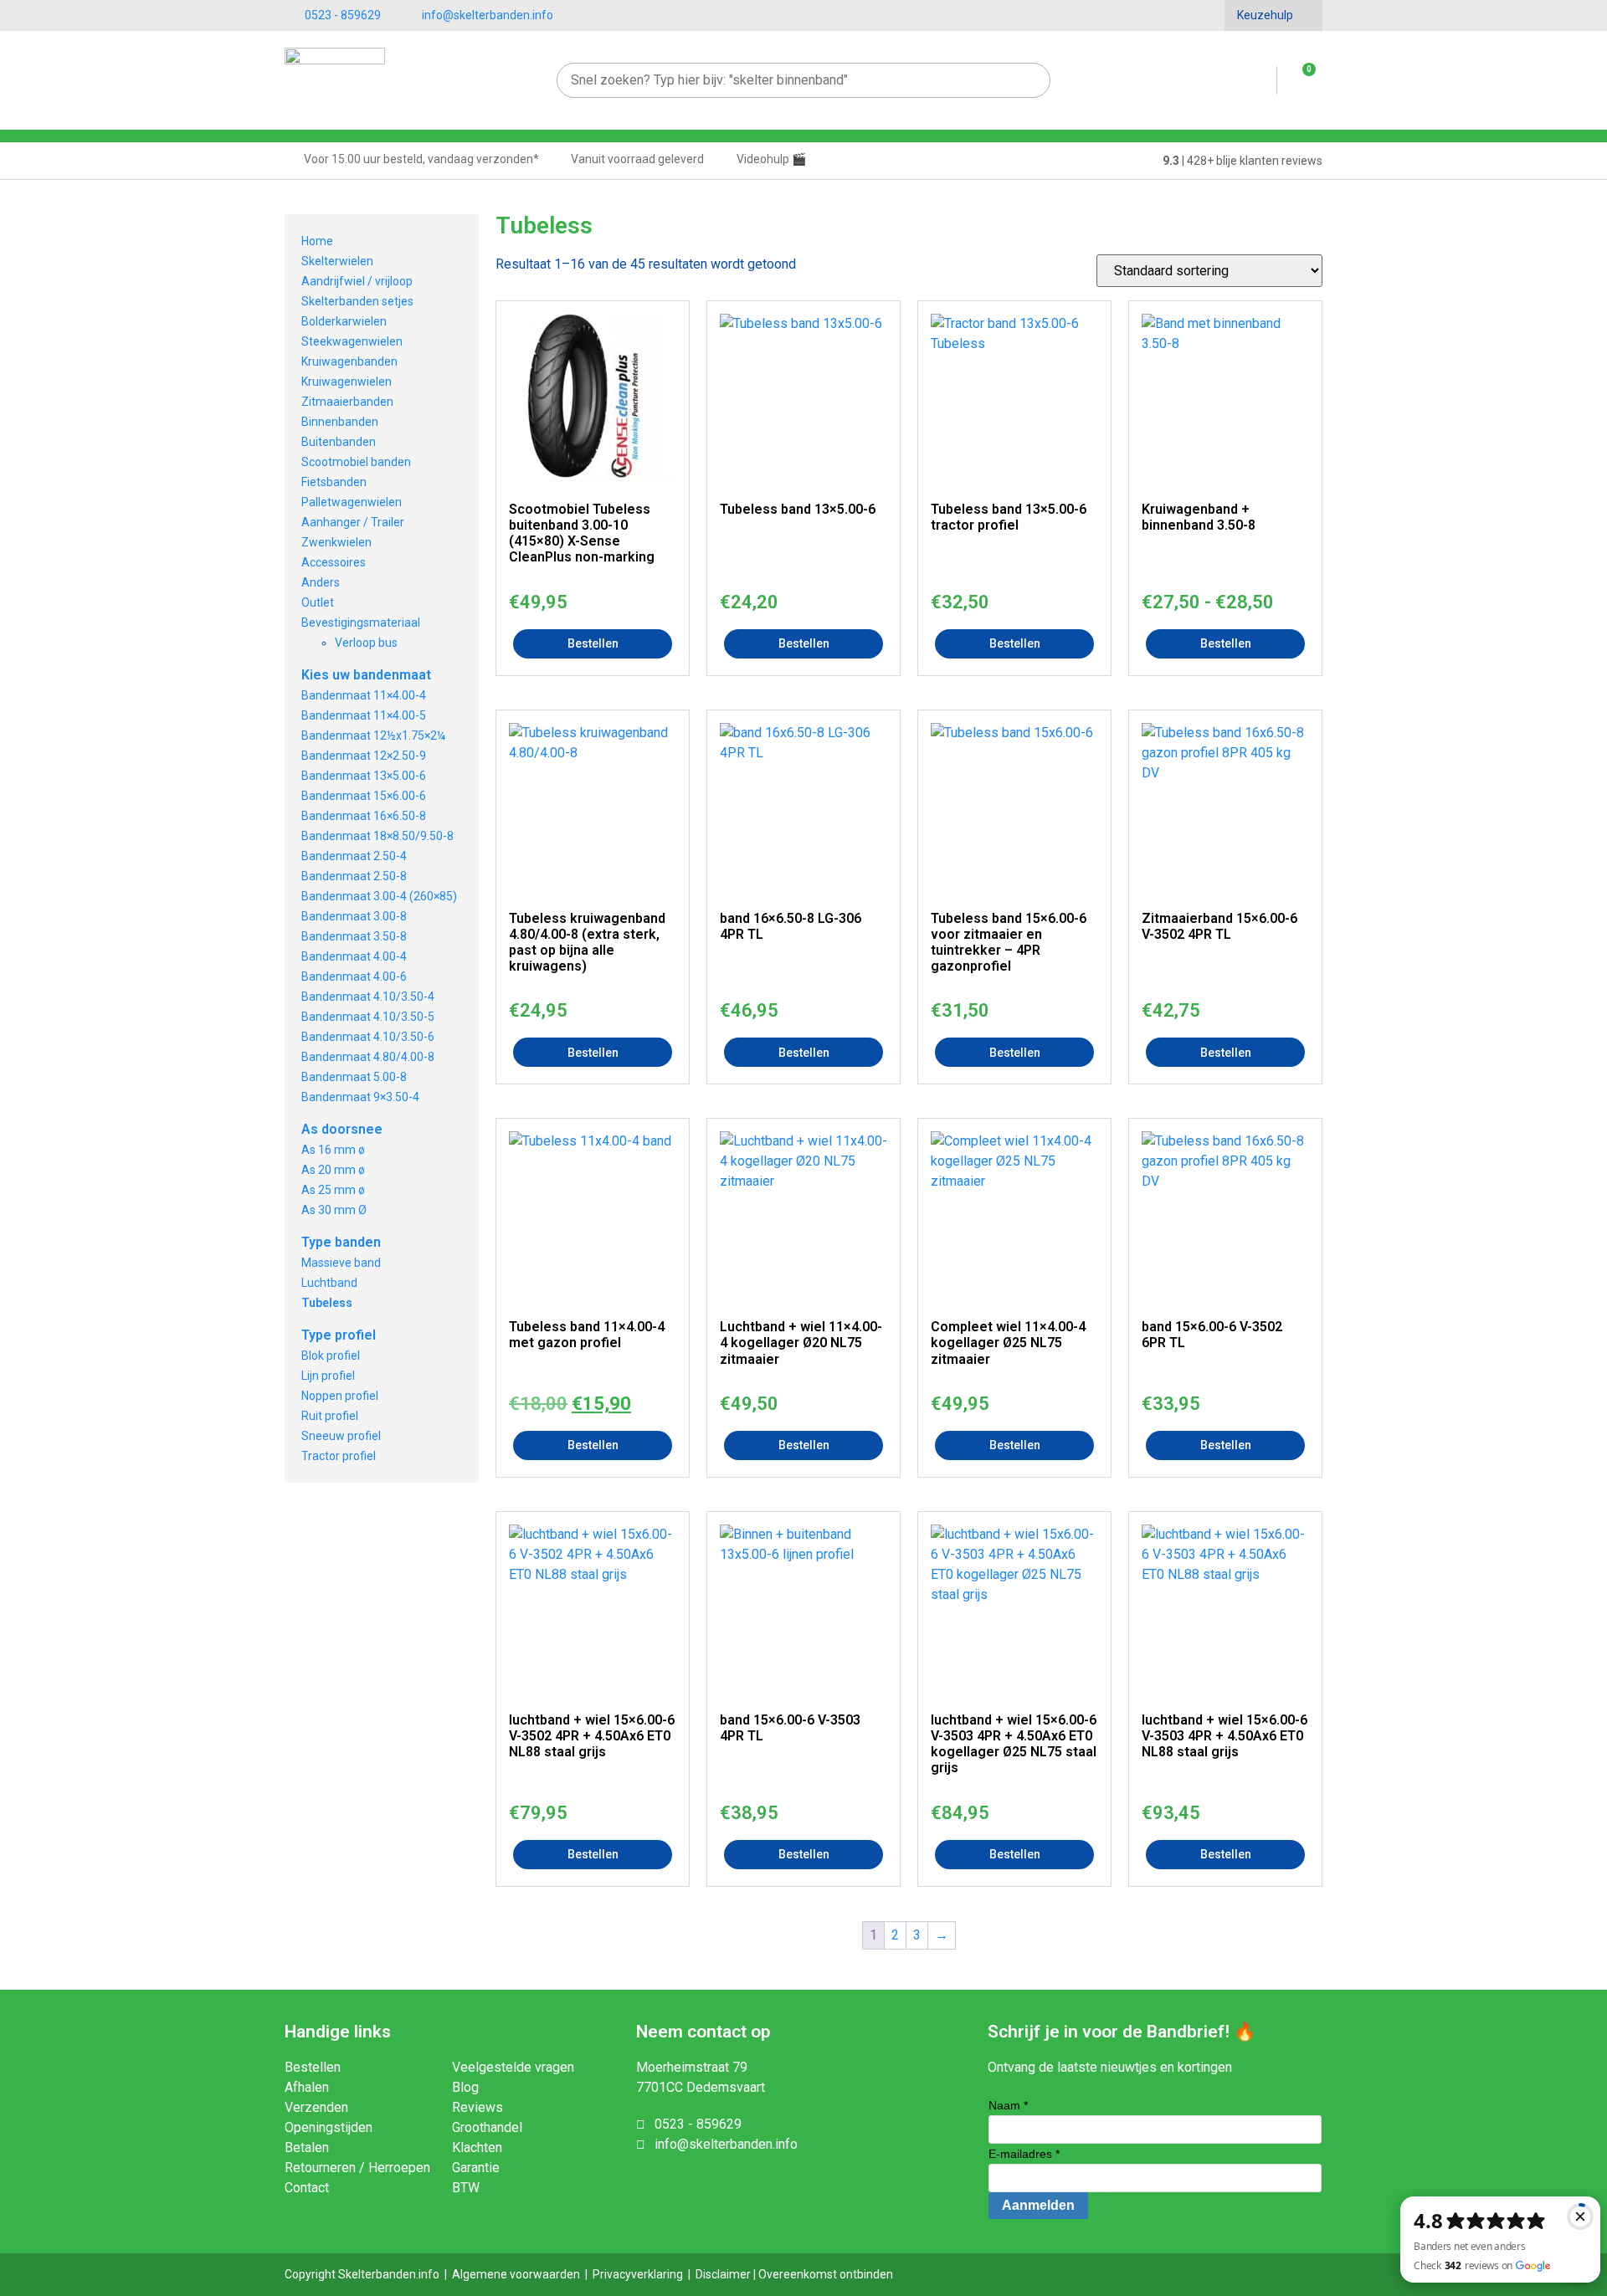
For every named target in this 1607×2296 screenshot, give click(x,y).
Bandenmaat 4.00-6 (354, 976)
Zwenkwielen (336, 542)
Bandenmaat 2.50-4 (354, 856)
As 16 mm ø (333, 1150)
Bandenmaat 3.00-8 (354, 916)
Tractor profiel (339, 1456)
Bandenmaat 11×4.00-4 (364, 695)
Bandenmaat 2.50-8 (354, 876)
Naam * (1008, 2105)
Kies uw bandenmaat (366, 675)
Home (317, 241)
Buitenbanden (339, 442)
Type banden (341, 1242)
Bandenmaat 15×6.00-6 (364, 796)
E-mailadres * (1024, 2154)
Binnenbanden (340, 422)
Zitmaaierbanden (347, 402)
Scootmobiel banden (356, 462)
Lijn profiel (328, 1376)
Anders (321, 582)
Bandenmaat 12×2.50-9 (364, 756)
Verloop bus (366, 643)
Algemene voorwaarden (516, 2274)
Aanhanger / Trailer (353, 522)
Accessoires (334, 562)
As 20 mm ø (333, 1170)
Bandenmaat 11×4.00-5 (364, 715)
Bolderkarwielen (344, 321)
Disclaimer (723, 2274)
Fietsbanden (334, 482)
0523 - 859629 (343, 15)
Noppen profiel (340, 1396)
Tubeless (327, 1303)
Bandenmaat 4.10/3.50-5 (368, 1017)
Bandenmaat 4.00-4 (354, 956)
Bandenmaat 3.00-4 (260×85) (379, 896)
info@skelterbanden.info (488, 15)
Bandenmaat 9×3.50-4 (360, 1097)
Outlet (318, 602)
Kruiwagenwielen (347, 382)
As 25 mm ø (333, 1190)
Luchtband (329, 1283)
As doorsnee (342, 1129)
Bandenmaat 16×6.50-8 (364, 816)
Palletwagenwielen (352, 502)
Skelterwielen (337, 261)
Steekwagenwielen (352, 341)
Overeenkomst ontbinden (826, 2274)
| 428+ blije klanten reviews (1242, 161)
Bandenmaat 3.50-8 (354, 936)
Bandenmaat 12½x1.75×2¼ (373, 735)
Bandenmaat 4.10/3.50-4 (368, 997)
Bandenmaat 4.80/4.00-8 (368, 1057)
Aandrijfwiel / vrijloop (357, 281)
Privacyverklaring (638, 2274)
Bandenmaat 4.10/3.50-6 (368, 1037)
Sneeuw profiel (341, 1436)
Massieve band (341, 1263)
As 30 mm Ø (334, 1210)
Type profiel (339, 1335)
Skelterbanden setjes (357, 301)
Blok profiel (331, 1356)
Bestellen (593, 643)
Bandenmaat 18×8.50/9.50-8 (377, 836)
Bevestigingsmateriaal (361, 623)
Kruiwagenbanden (349, 361)
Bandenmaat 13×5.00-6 (364, 776)
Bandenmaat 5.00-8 (354, 1077)
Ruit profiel (330, 1416)
